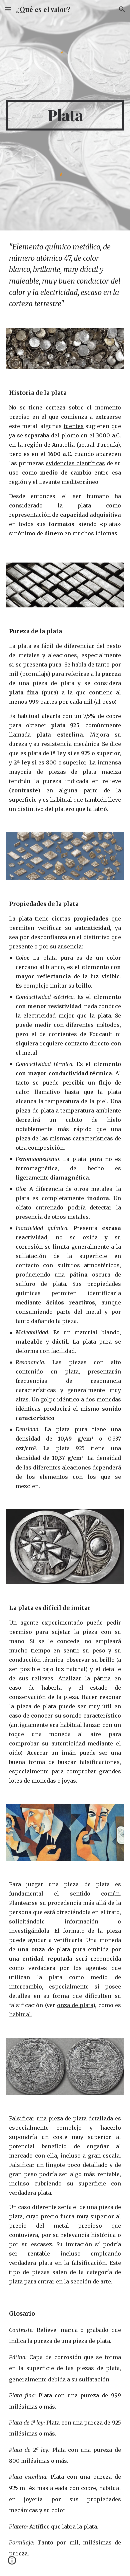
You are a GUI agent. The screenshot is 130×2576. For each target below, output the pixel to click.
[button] (8, 9)
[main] (65, 115)
